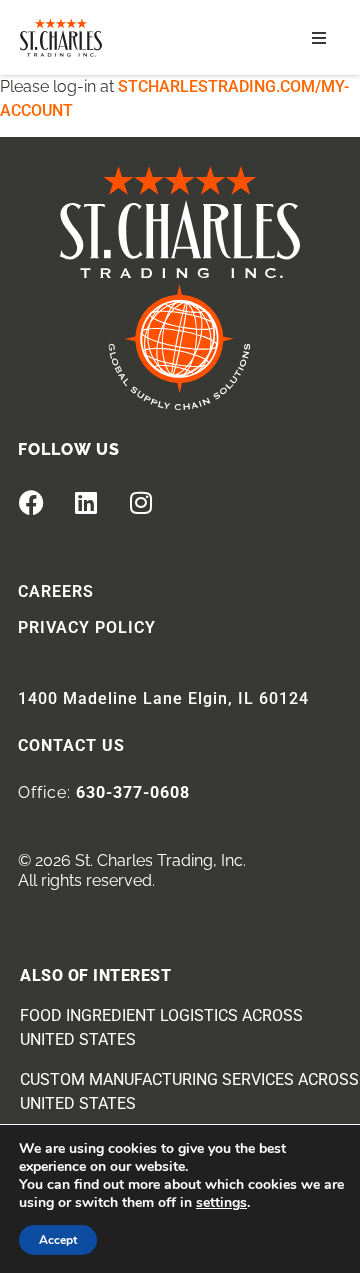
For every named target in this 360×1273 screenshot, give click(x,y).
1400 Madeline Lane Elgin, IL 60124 (163, 698)
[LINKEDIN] (86, 503)
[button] (319, 38)
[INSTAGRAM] (141, 503)
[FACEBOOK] (31, 503)
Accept (58, 1240)
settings (221, 1203)
